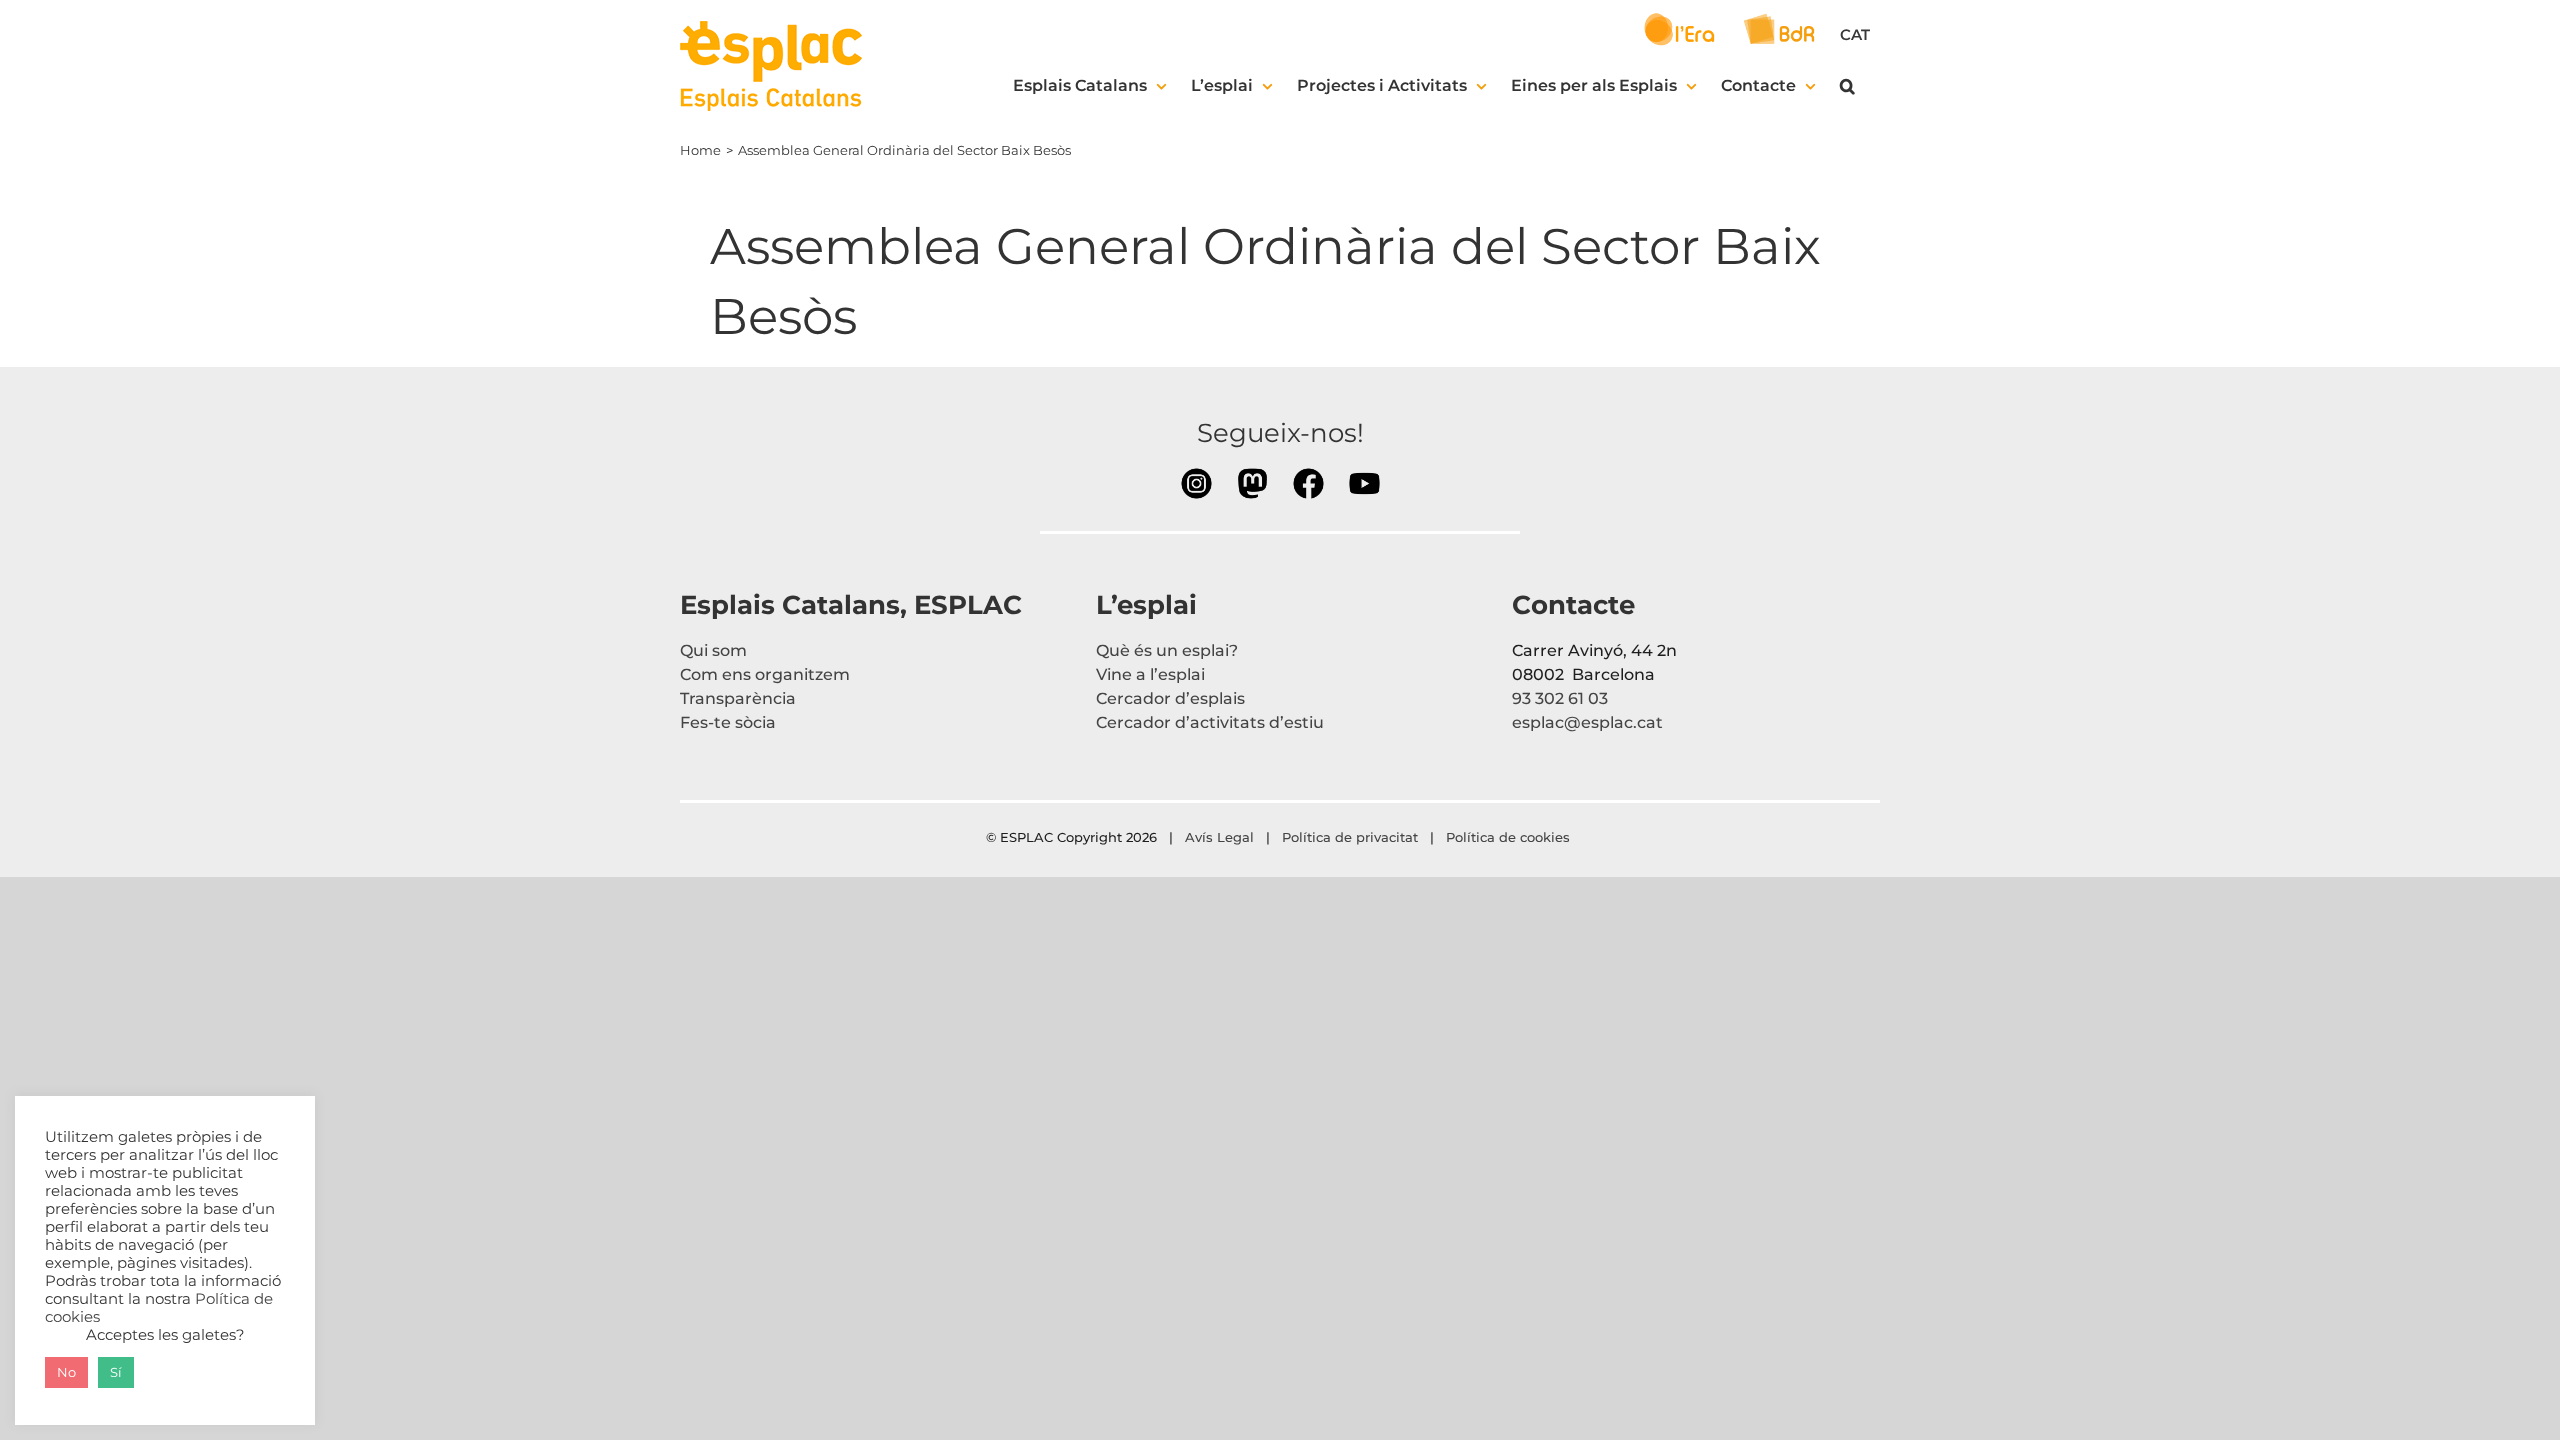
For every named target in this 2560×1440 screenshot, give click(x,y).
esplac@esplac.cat (1587, 722)
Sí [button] (116, 1372)
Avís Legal (1219, 837)
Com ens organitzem (765, 674)
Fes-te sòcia (728, 722)
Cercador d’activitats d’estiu (1210, 722)
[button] (1847, 86)
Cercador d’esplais (1170, 698)
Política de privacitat (1350, 837)
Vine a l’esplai (1150, 674)
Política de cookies (1510, 837)
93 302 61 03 (1560, 698)
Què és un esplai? (1167, 650)
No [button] (66, 1372)
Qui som (713, 650)
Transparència (738, 698)
